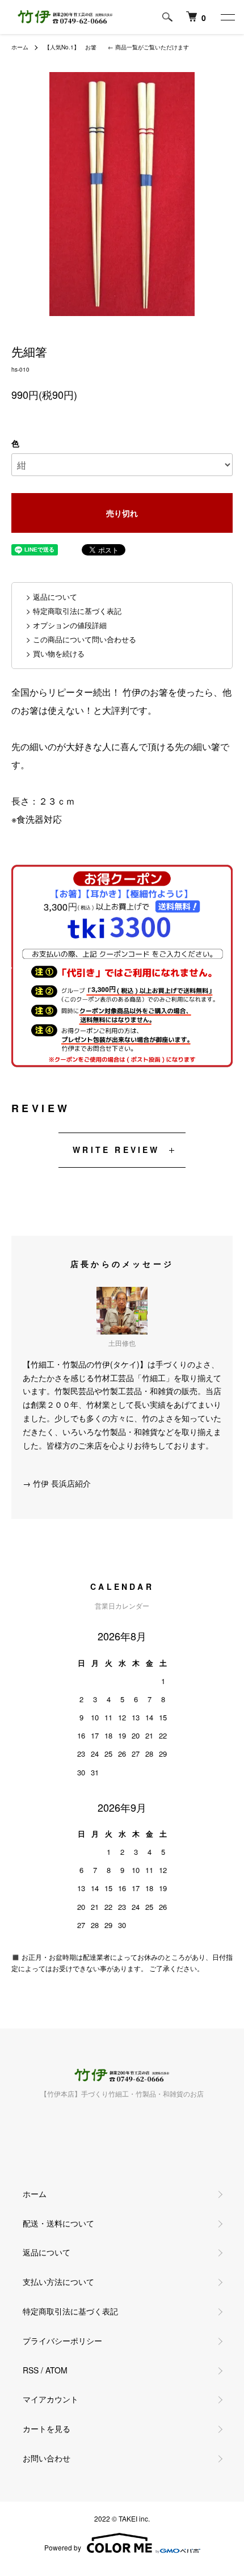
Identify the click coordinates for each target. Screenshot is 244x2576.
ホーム (20, 47)
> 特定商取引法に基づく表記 (74, 611)
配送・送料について (58, 2223)
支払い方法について (58, 2282)
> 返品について (52, 597)
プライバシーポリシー (62, 2341)
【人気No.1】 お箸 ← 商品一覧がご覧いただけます (117, 47)
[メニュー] (227, 17)
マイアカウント (51, 2399)
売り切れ (122, 513)
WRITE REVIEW (116, 1150)
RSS (31, 2370)
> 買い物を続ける (55, 653)
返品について (47, 2252)
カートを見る (47, 2428)
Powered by (63, 2547)
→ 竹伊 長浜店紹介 (57, 1483)
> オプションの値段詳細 (66, 625)
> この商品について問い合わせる (81, 639)
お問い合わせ (47, 2458)
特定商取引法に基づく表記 (70, 2311)
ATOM (56, 2370)
